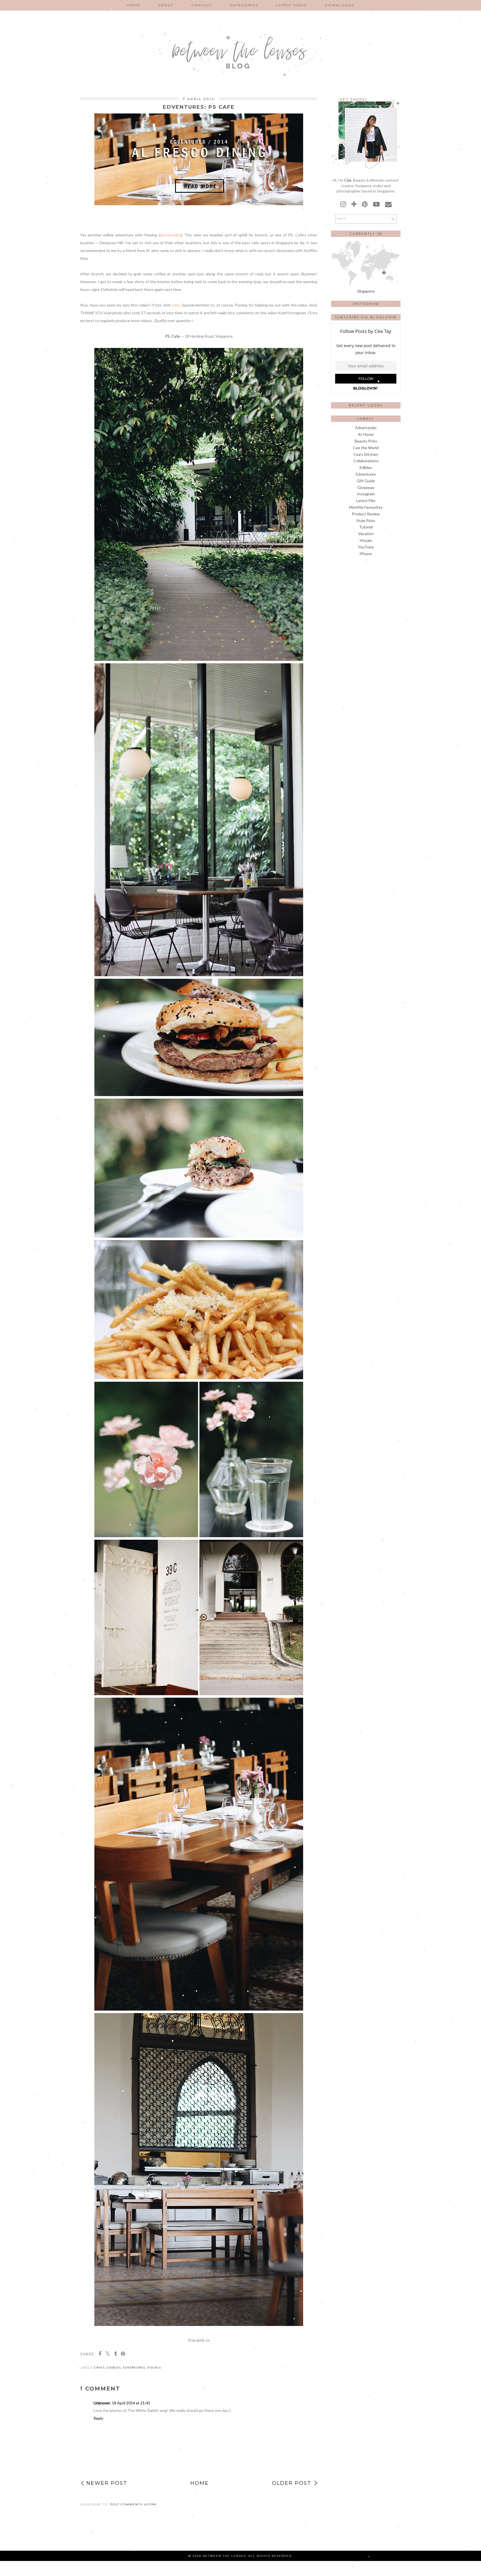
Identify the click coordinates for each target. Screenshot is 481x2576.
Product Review (366, 514)
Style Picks (366, 521)
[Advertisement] (366, 577)
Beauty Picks (366, 441)
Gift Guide (366, 481)
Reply (98, 2418)
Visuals (154, 2368)
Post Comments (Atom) (133, 2504)
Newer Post (107, 2483)
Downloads (339, 5)
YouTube (366, 547)
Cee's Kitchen (366, 454)
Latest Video (291, 5)
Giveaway (366, 487)
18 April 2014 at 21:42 (131, 2403)
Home (134, 5)
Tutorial (366, 527)
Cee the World (366, 448)
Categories (244, 5)
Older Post (292, 2483)
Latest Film (366, 500)
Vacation (366, 534)
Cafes (99, 2368)
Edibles (114, 2368)
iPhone (366, 554)
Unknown (102, 2403)
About (166, 5)
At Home (366, 434)
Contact (202, 5)
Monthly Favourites (366, 507)
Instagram (366, 494)
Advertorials (366, 428)
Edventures (134, 2368)
